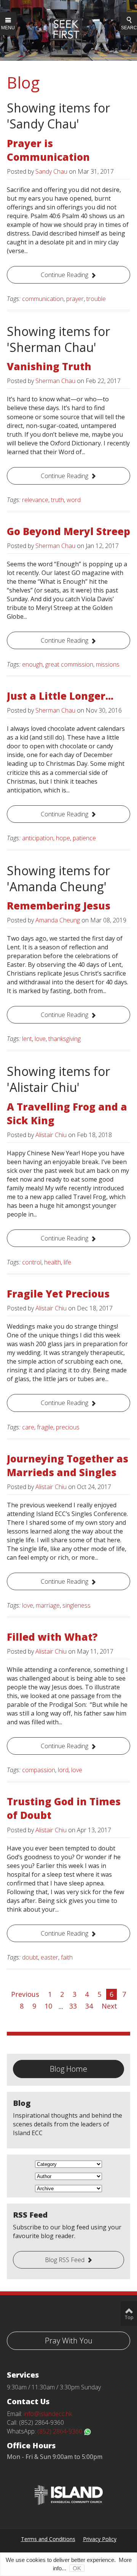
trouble (96, 299)
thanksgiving (65, 1039)
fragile (45, 1427)
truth (57, 500)
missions (108, 664)
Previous (25, 1994)
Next (109, 2006)
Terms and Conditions (48, 2539)
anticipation (38, 838)
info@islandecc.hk (48, 2414)
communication (43, 299)
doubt (30, 1957)
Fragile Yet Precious (58, 1294)
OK (77, 2568)
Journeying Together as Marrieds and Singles (68, 1465)
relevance (35, 500)
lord (63, 1770)
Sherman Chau (55, 381)
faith (67, 1957)
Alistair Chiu (51, 1135)
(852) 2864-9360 (61, 2431)
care (28, 1427)
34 (89, 2006)
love (40, 1039)
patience (84, 838)
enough (32, 664)
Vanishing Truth (49, 366)
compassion (39, 1770)
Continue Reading (65, 275)
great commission (69, 664)
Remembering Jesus (59, 906)
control (32, 1262)
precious (68, 1427)
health (53, 1262)
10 (48, 2006)
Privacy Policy (100, 2539)
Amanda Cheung (58, 920)
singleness (76, 1605)
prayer (75, 299)
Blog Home (68, 2069)
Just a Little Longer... (60, 696)
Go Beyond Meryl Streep (68, 531)
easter (49, 1957)
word (74, 500)
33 (73, 2006)
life (67, 1262)
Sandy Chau (51, 171)
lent (27, 1039)
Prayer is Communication (48, 150)
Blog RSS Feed (65, 2260)
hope (63, 838)
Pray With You (69, 2341)
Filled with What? (52, 1637)
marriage (48, 1605)
